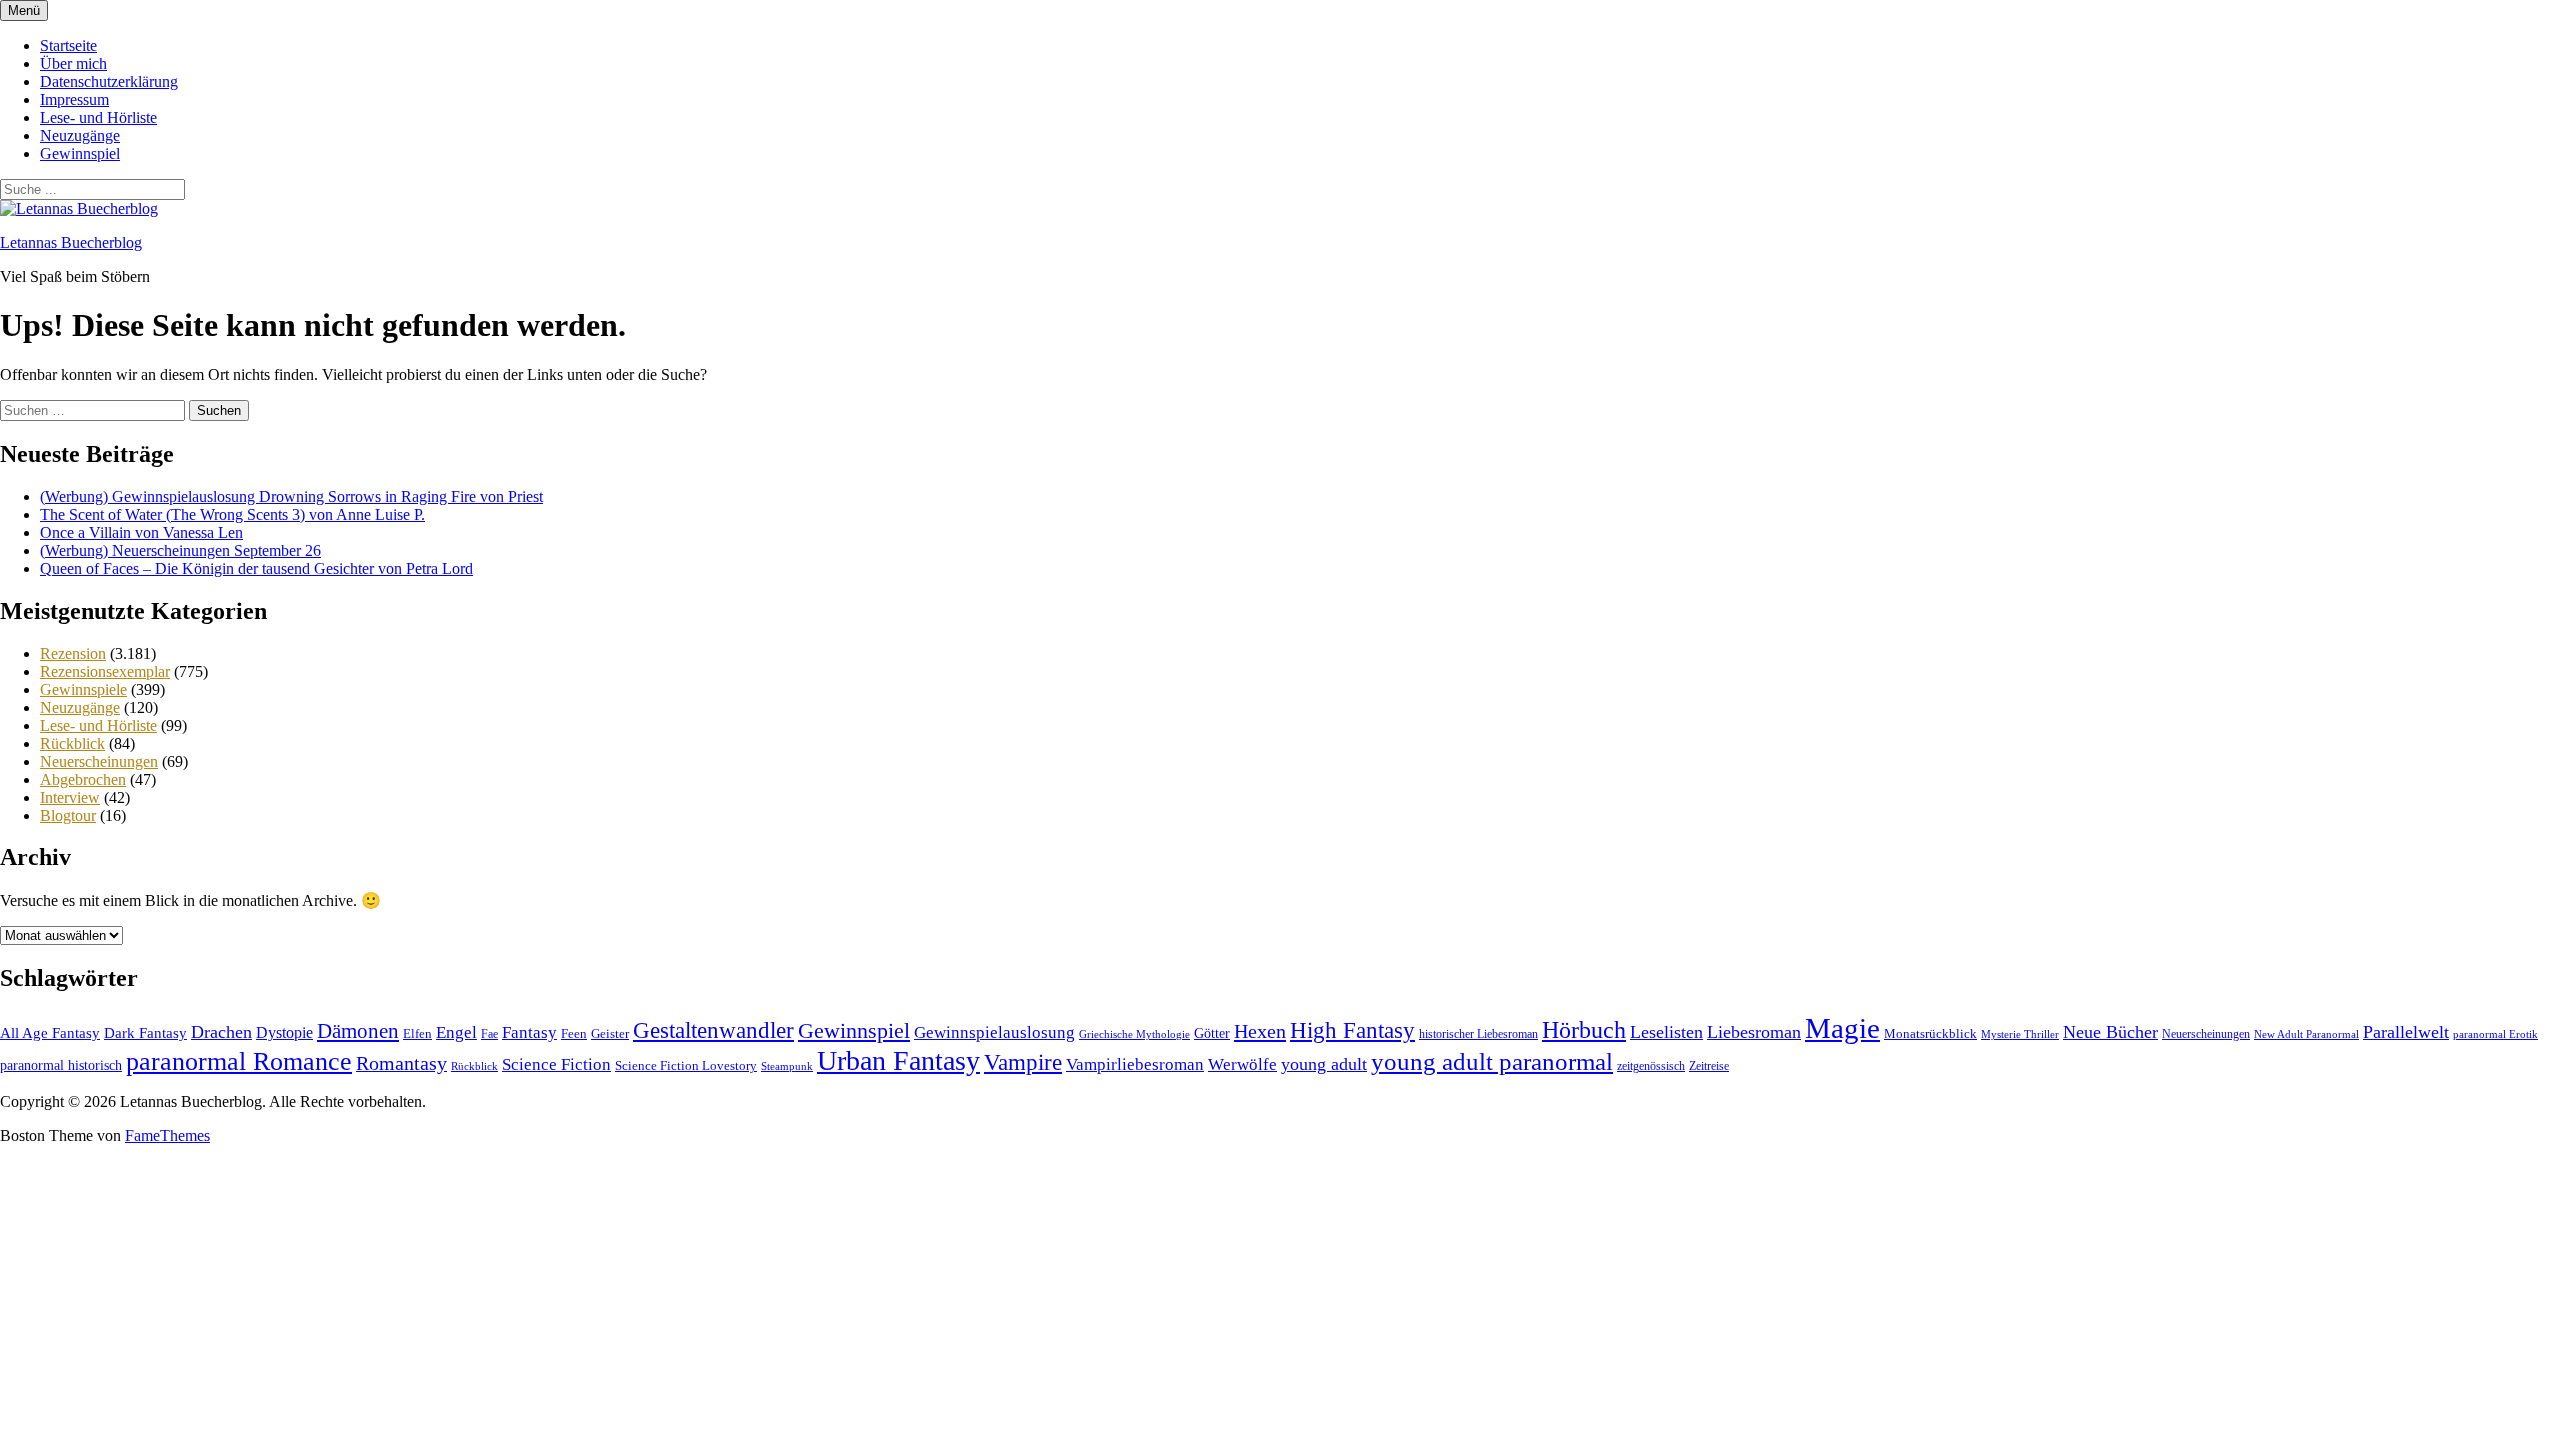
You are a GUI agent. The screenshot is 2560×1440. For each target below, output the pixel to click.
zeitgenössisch (1651, 1066)
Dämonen (358, 1031)
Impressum (74, 99)
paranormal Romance (239, 1061)
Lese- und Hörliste (98, 117)
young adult (1324, 1064)
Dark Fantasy (145, 1033)
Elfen (417, 1033)
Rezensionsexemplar (105, 671)
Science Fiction (556, 1064)
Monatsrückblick (1930, 1033)
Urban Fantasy (898, 1060)
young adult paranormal (1492, 1061)
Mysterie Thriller (2020, 1034)
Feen (574, 1033)
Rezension (73, 653)
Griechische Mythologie (1134, 1034)
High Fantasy (1352, 1030)
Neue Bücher (2110, 1032)
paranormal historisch (61, 1065)
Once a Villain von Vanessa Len (141, 532)
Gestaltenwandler (713, 1030)
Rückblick (72, 743)
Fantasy (529, 1032)
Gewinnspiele (83, 689)
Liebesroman (1754, 1032)
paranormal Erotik (2495, 1034)
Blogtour (68, 815)
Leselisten (1666, 1032)
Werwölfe (1242, 1064)
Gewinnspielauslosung (994, 1032)
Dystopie (284, 1032)
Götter (1212, 1033)
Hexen (1260, 1031)
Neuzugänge (80, 135)
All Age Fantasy (50, 1032)
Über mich (73, 63)
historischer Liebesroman (1478, 1034)
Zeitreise (1709, 1066)
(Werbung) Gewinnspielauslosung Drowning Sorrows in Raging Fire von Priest (291, 496)
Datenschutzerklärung (109, 81)
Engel (456, 1032)
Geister (610, 1033)
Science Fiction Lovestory (686, 1066)
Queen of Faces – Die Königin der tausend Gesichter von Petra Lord (256, 568)
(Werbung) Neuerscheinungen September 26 (180, 550)
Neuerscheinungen (99, 761)
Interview (70, 797)
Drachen (221, 1032)
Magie (1842, 1028)
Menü (24, 10)
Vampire (1023, 1062)
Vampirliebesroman (1135, 1064)
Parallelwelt (2406, 1032)
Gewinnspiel (80, 153)
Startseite (68, 45)
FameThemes (167, 1135)
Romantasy (401, 1063)
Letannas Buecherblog (71, 242)
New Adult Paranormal (2306, 1034)
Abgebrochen (83, 779)
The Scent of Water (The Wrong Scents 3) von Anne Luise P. (232, 514)
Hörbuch (1584, 1030)
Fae (489, 1034)
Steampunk (787, 1066)
